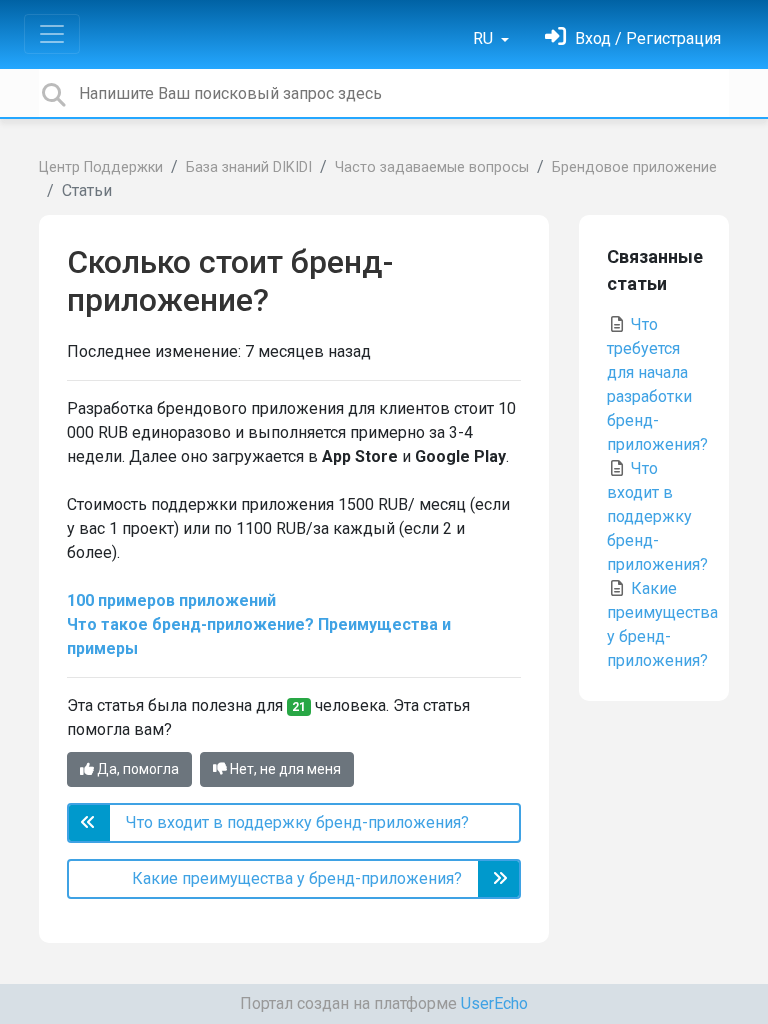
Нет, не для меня (284, 769)
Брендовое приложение (634, 167)
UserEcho (494, 1003)
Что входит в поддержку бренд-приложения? (657, 516)
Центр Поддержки (101, 167)
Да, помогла (136, 769)
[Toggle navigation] (52, 34)
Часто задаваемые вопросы (432, 167)
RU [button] (485, 38)
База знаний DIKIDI (249, 167)
